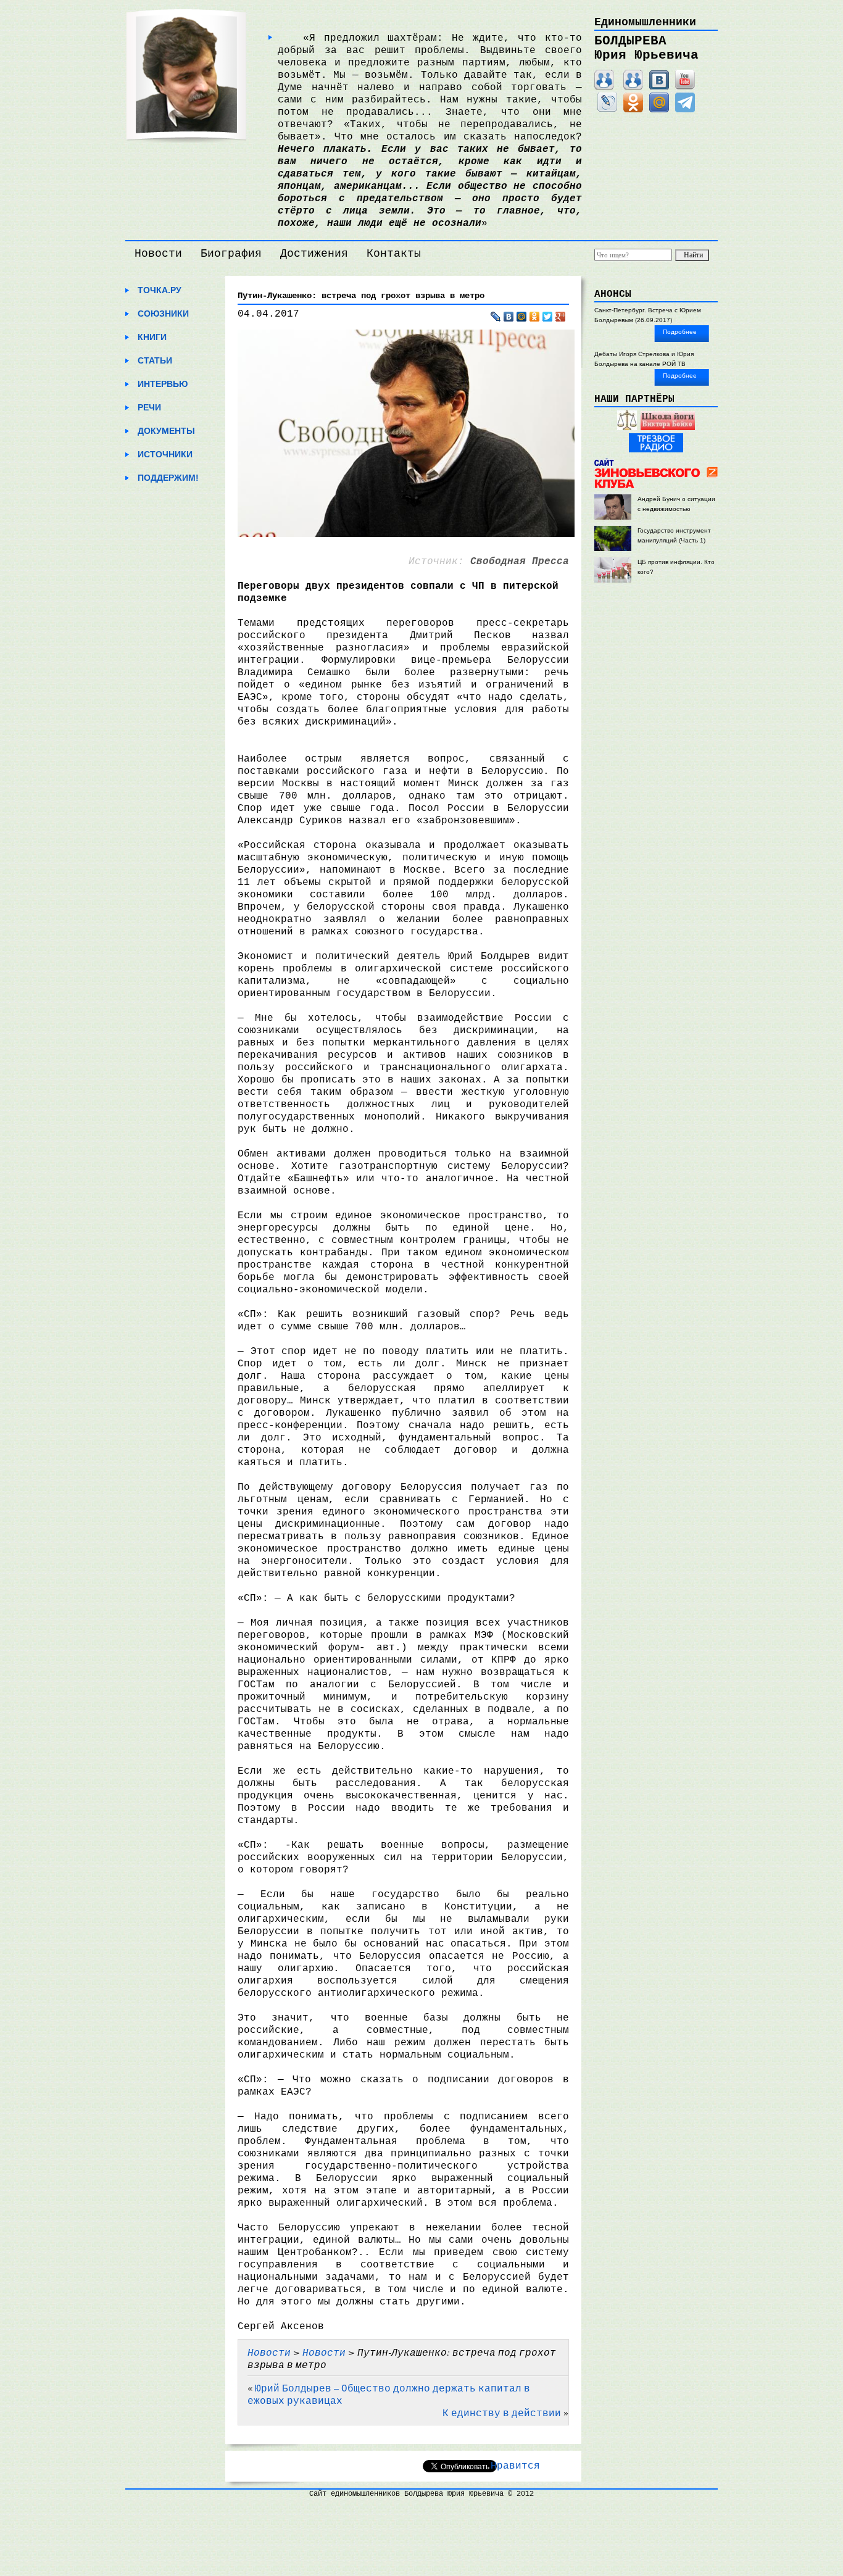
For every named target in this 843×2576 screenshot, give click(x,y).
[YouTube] (685, 87)
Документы (166, 431)
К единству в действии (502, 2412)
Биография (231, 254)
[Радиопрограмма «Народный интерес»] (627, 428)
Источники (165, 454)
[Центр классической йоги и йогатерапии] (668, 428)
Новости (158, 254)
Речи (149, 407)
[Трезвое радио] (656, 450)
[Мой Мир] (659, 110)
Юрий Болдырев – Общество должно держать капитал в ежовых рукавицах (389, 2394)
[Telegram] (685, 110)
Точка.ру (160, 290)
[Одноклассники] (633, 110)
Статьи (155, 360)
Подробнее (680, 332)
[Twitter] (548, 317)
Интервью (163, 384)
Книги (152, 337)
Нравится (515, 2466)
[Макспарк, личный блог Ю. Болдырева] (604, 87)
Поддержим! (168, 478)
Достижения (314, 254)
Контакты (394, 254)
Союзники (163, 314)
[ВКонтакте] (659, 87)
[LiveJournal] (607, 110)
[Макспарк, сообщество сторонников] (633, 87)
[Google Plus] (561, 317)
